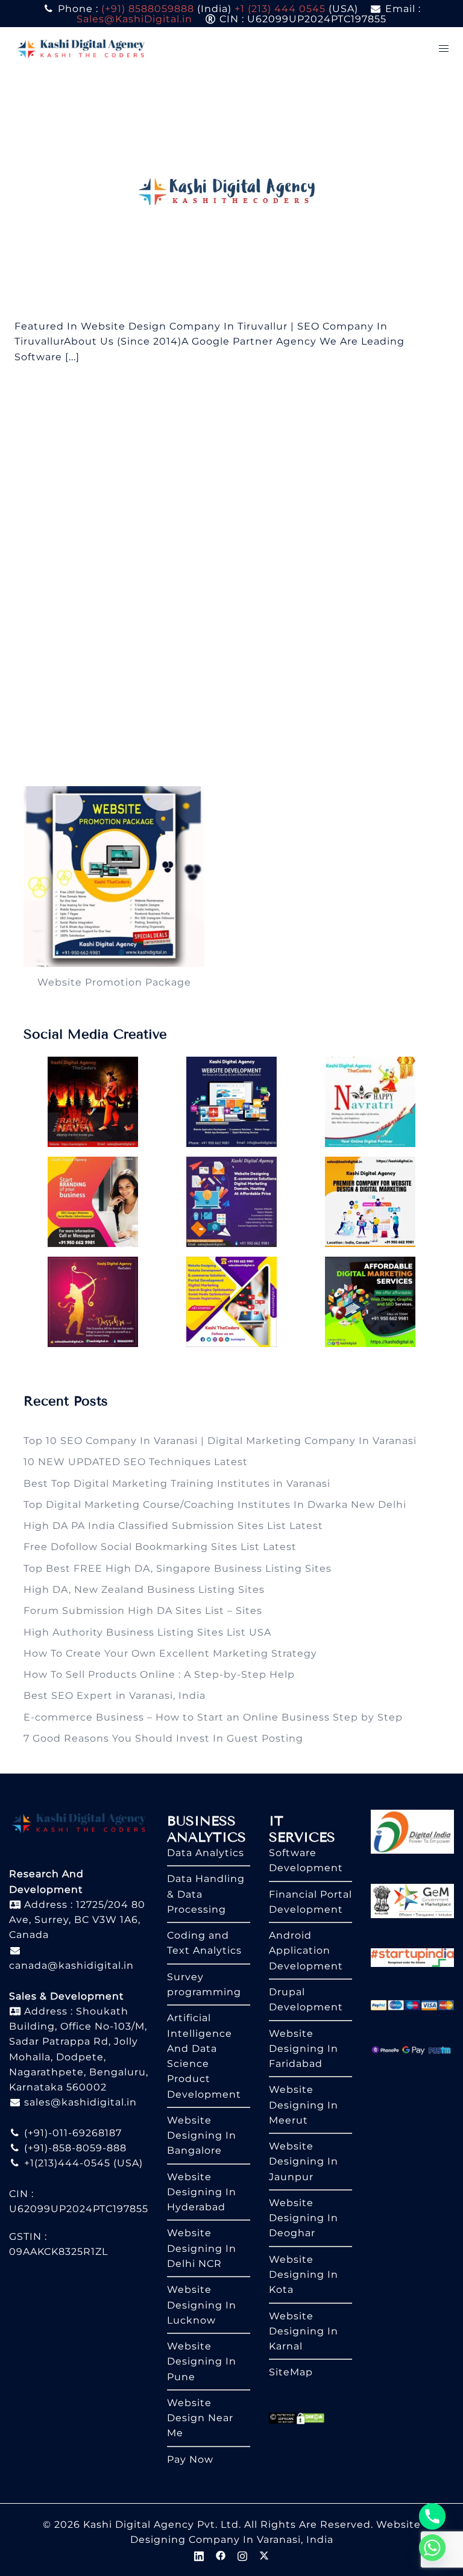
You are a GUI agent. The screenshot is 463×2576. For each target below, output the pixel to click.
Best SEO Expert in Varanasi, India (115, 1696)
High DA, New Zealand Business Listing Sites (144, 1590)
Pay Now (190, 2459)
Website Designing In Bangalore (202, 2136)
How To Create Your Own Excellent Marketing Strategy (170, 1653)
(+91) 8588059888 (148, 9)
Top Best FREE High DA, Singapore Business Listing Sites (178, 1568)
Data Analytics (206, 1853)
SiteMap (291, 2372)
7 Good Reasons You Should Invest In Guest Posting (163, 1738)
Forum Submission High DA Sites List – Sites (143, 1611)
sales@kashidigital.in (80, 2102)
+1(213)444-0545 (66, 2163)
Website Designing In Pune (202, 2362)
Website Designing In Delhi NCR (202, 2248)
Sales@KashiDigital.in (134, 19)
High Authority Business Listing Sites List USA (147, 1632)
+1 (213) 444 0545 (280, 9)
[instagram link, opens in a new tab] (242, 2555)
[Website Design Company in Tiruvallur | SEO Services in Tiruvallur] (232, 194)
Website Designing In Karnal (304, 2331)
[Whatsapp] (432, 2548)
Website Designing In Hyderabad (202, 2192)
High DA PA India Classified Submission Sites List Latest (173, 1526)
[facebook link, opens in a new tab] (221, 2555)
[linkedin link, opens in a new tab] (199, 2555)
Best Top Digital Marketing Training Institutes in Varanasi (177, 1483)
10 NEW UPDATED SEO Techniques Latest (136, 1462)
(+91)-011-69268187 (71, 2133)
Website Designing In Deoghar (304, 2218)
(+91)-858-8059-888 (74, 2148)
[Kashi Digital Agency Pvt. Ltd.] (81, 48)
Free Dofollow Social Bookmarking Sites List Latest (160, 1547)
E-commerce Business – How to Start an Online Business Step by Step (213, 1717)
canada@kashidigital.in (71, 1965)
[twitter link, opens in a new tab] (264, 2555)
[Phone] (432, 2516)
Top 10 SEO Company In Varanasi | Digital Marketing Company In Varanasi (220, 1441)
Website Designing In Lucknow (202, 2305)
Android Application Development (306, 1951)
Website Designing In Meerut (304, 2105)
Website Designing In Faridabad (304, 2049)
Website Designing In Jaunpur (304, 2162)
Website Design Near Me (200, 2418)
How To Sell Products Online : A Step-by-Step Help (159, 1674)
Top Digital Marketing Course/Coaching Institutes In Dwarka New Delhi (215, 1505)
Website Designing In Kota (304, 2275)
